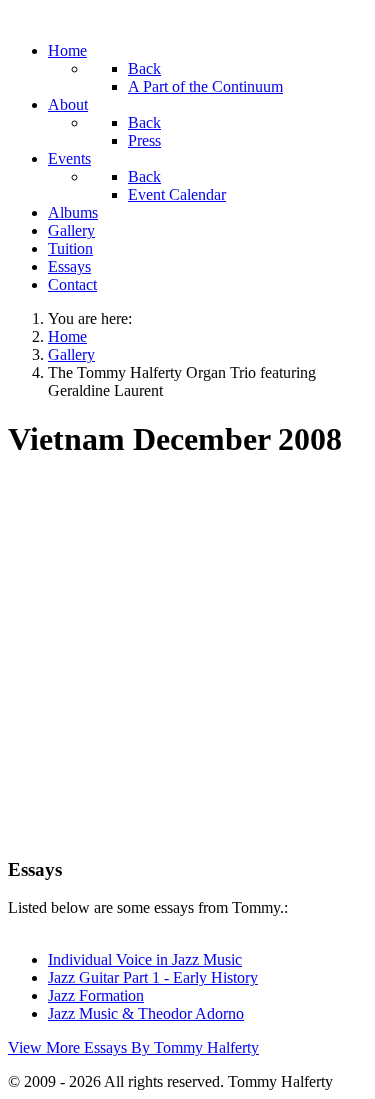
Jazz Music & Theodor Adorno (146, 1013)
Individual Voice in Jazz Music (145, 959)
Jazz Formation (96, 995)
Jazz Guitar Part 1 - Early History (153, 977)
